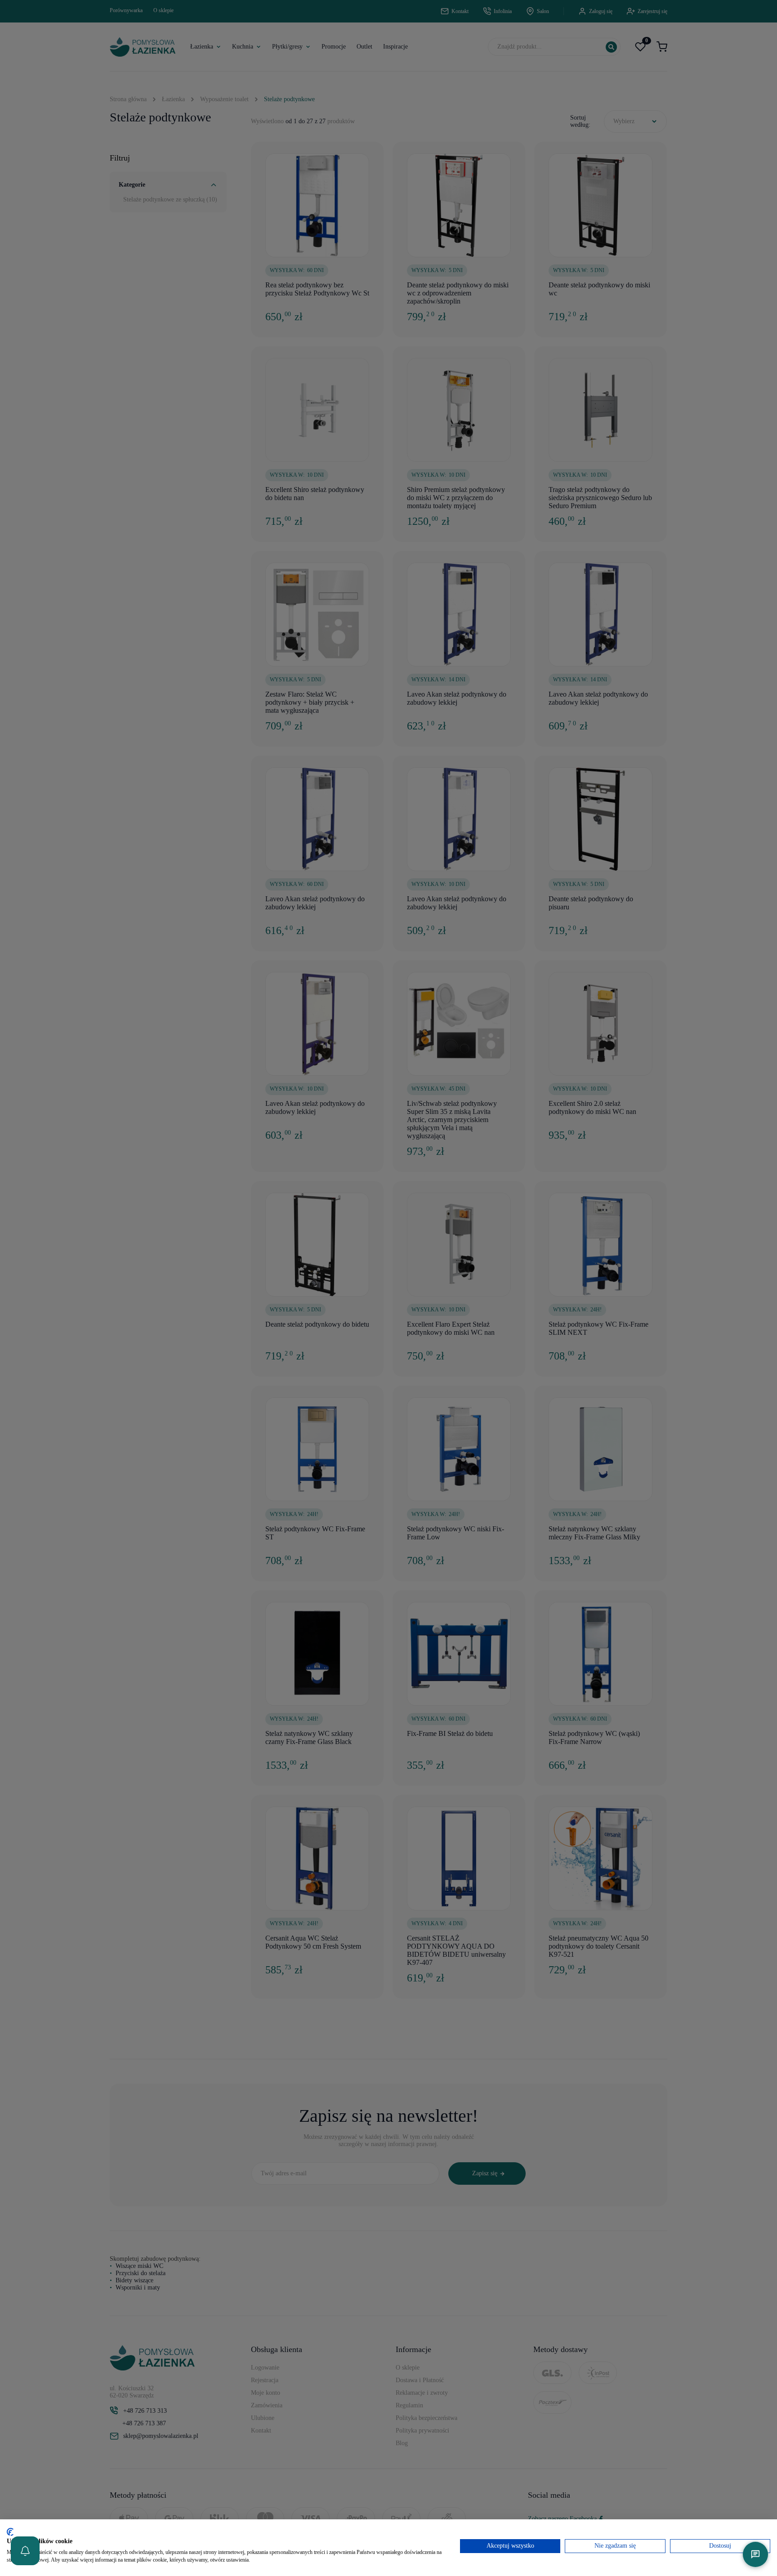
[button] (25, 2551)
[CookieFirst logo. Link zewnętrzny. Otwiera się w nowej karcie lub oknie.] (10, 2532)
